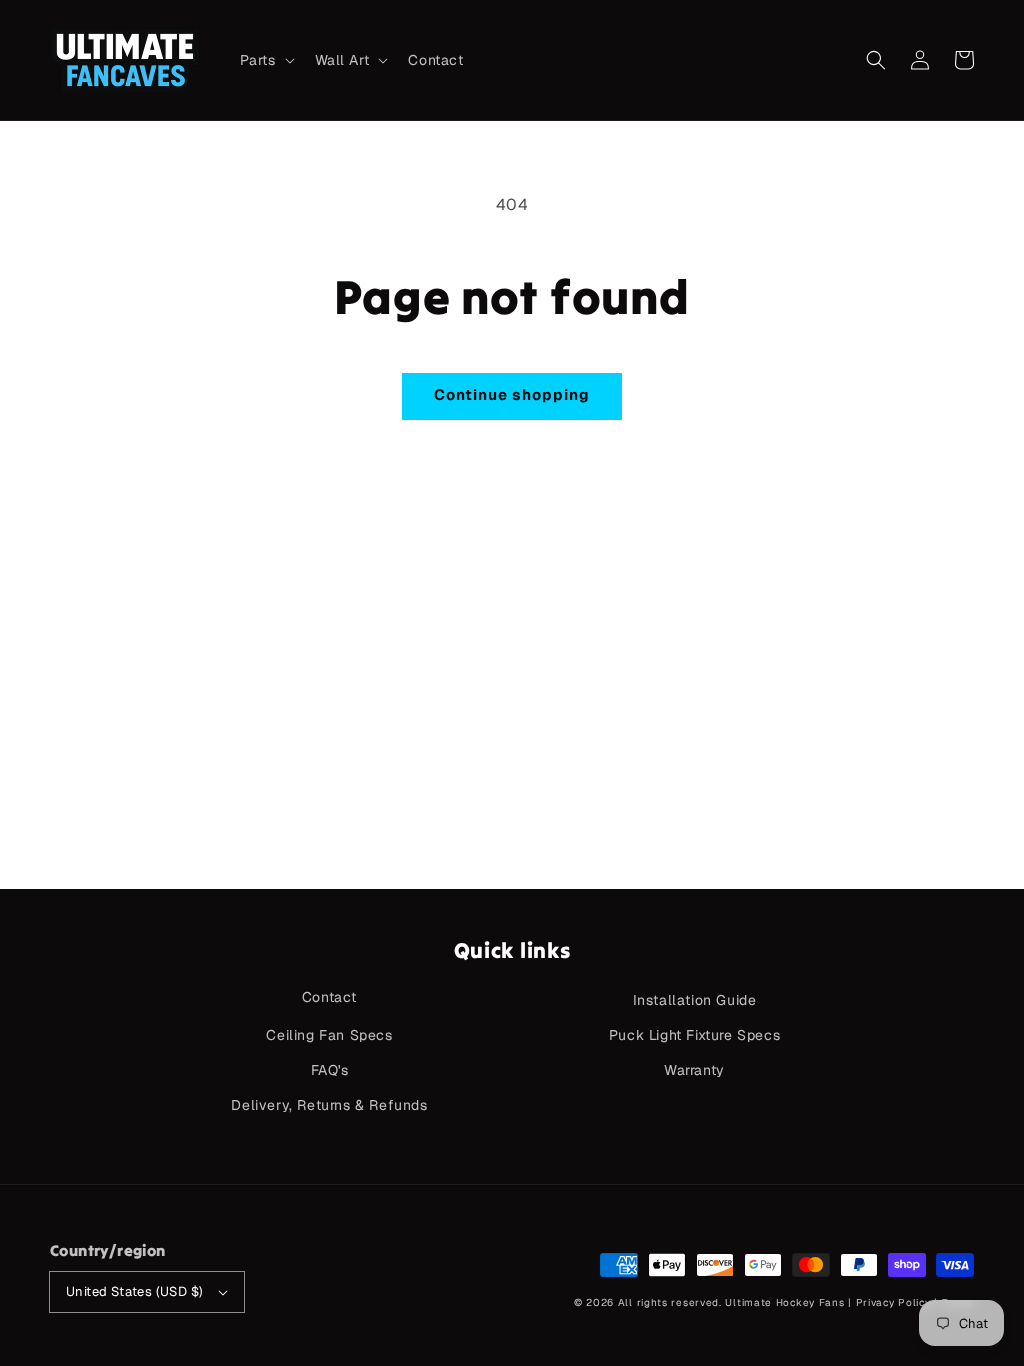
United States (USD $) (134, 1291)
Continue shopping (512, 394)
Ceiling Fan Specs (329, 1035)
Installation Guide (695, 1000)
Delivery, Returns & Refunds (329, 1105)
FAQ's (330, 1070)
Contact (329, 997)
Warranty (694, 1070)
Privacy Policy (893, 1302)
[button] (876, 60)
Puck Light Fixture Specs (694, 1035)
